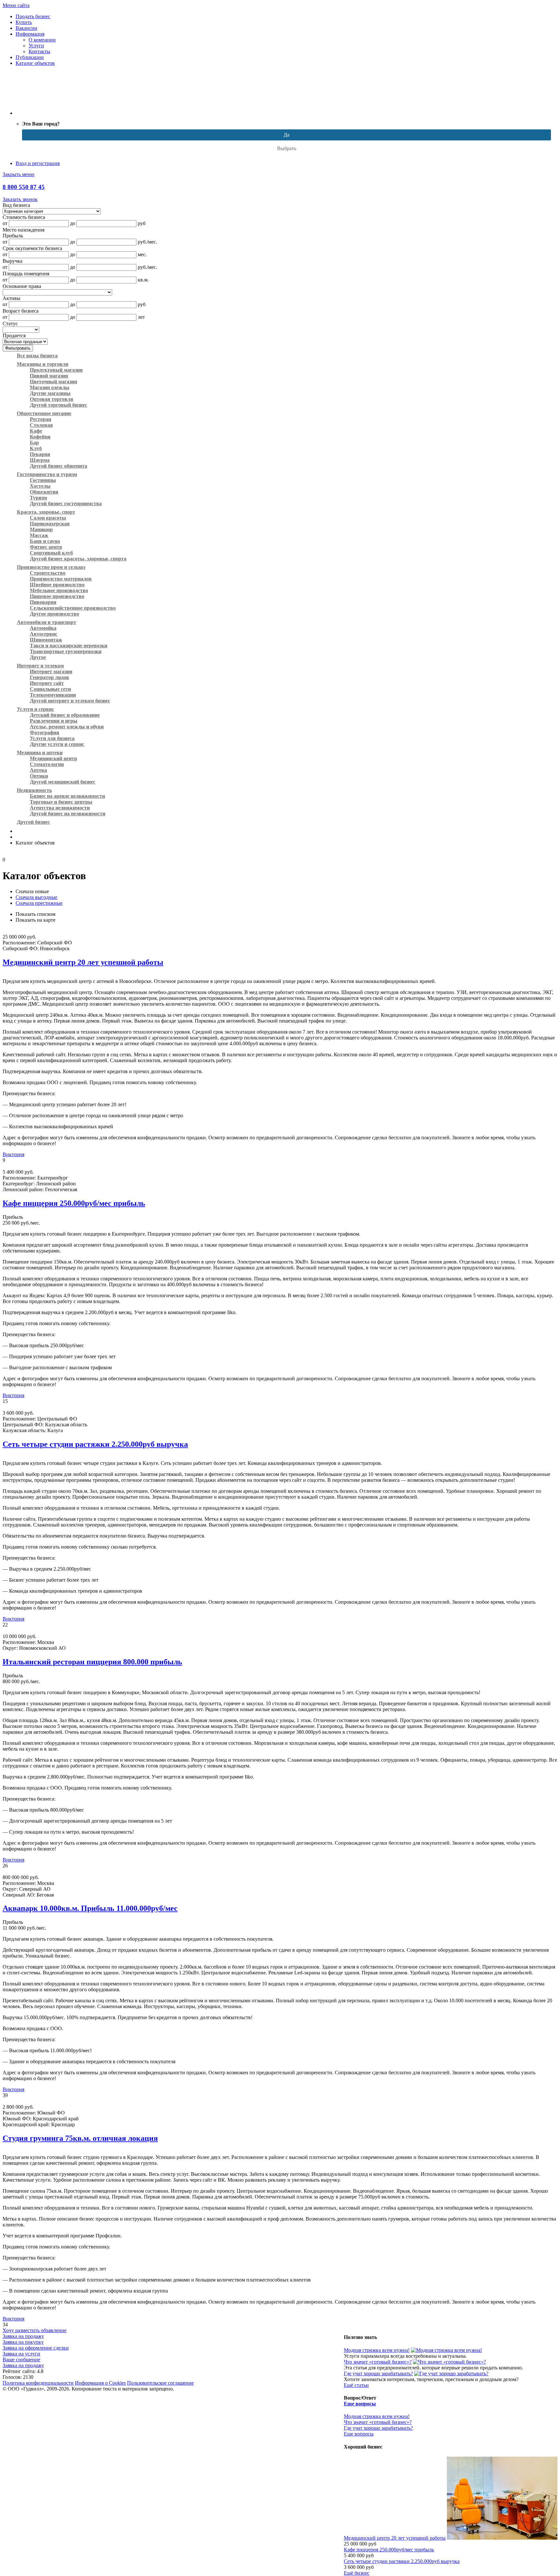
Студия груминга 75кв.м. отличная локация (80, 2138)
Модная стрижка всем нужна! (377, 2350)
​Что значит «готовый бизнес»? (378, 2362)
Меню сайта (16, 5)
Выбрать (287, 148)
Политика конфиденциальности (38, 2383)
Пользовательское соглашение (160, 2383)
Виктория (13, 1154)
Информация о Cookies (100, 2383)
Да (286, 135)
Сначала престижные (39, 903)
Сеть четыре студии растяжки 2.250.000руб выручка (95, 1444)
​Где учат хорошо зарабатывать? (378, 2373)
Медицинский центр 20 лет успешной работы (83, 962)
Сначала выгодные (36, 897)
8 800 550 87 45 (24, 187)
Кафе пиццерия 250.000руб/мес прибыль (74, 1203)
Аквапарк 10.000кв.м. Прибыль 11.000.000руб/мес (90, 1908)
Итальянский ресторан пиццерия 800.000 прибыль (92, 1662)
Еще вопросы (360, 2404)
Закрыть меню (18, 174)
